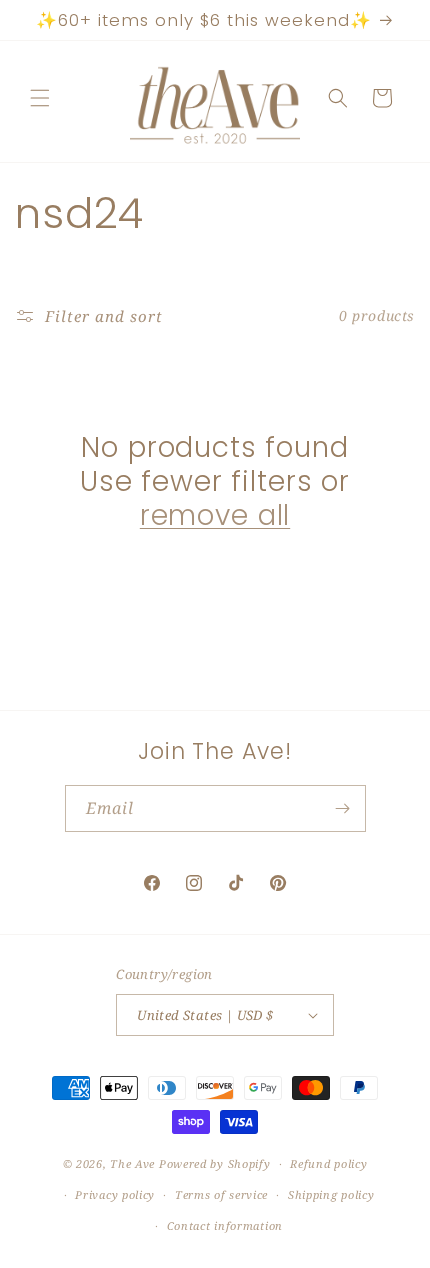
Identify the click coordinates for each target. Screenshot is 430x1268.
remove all (215, 516)
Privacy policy (115, 1194)
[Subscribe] (343, 808)
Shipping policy (331, 1194)
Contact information (225, 1225)
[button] (40, 98)
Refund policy (328, 1163)
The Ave (132, 1163)
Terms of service (221, 1194)
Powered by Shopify (215, 1163)
